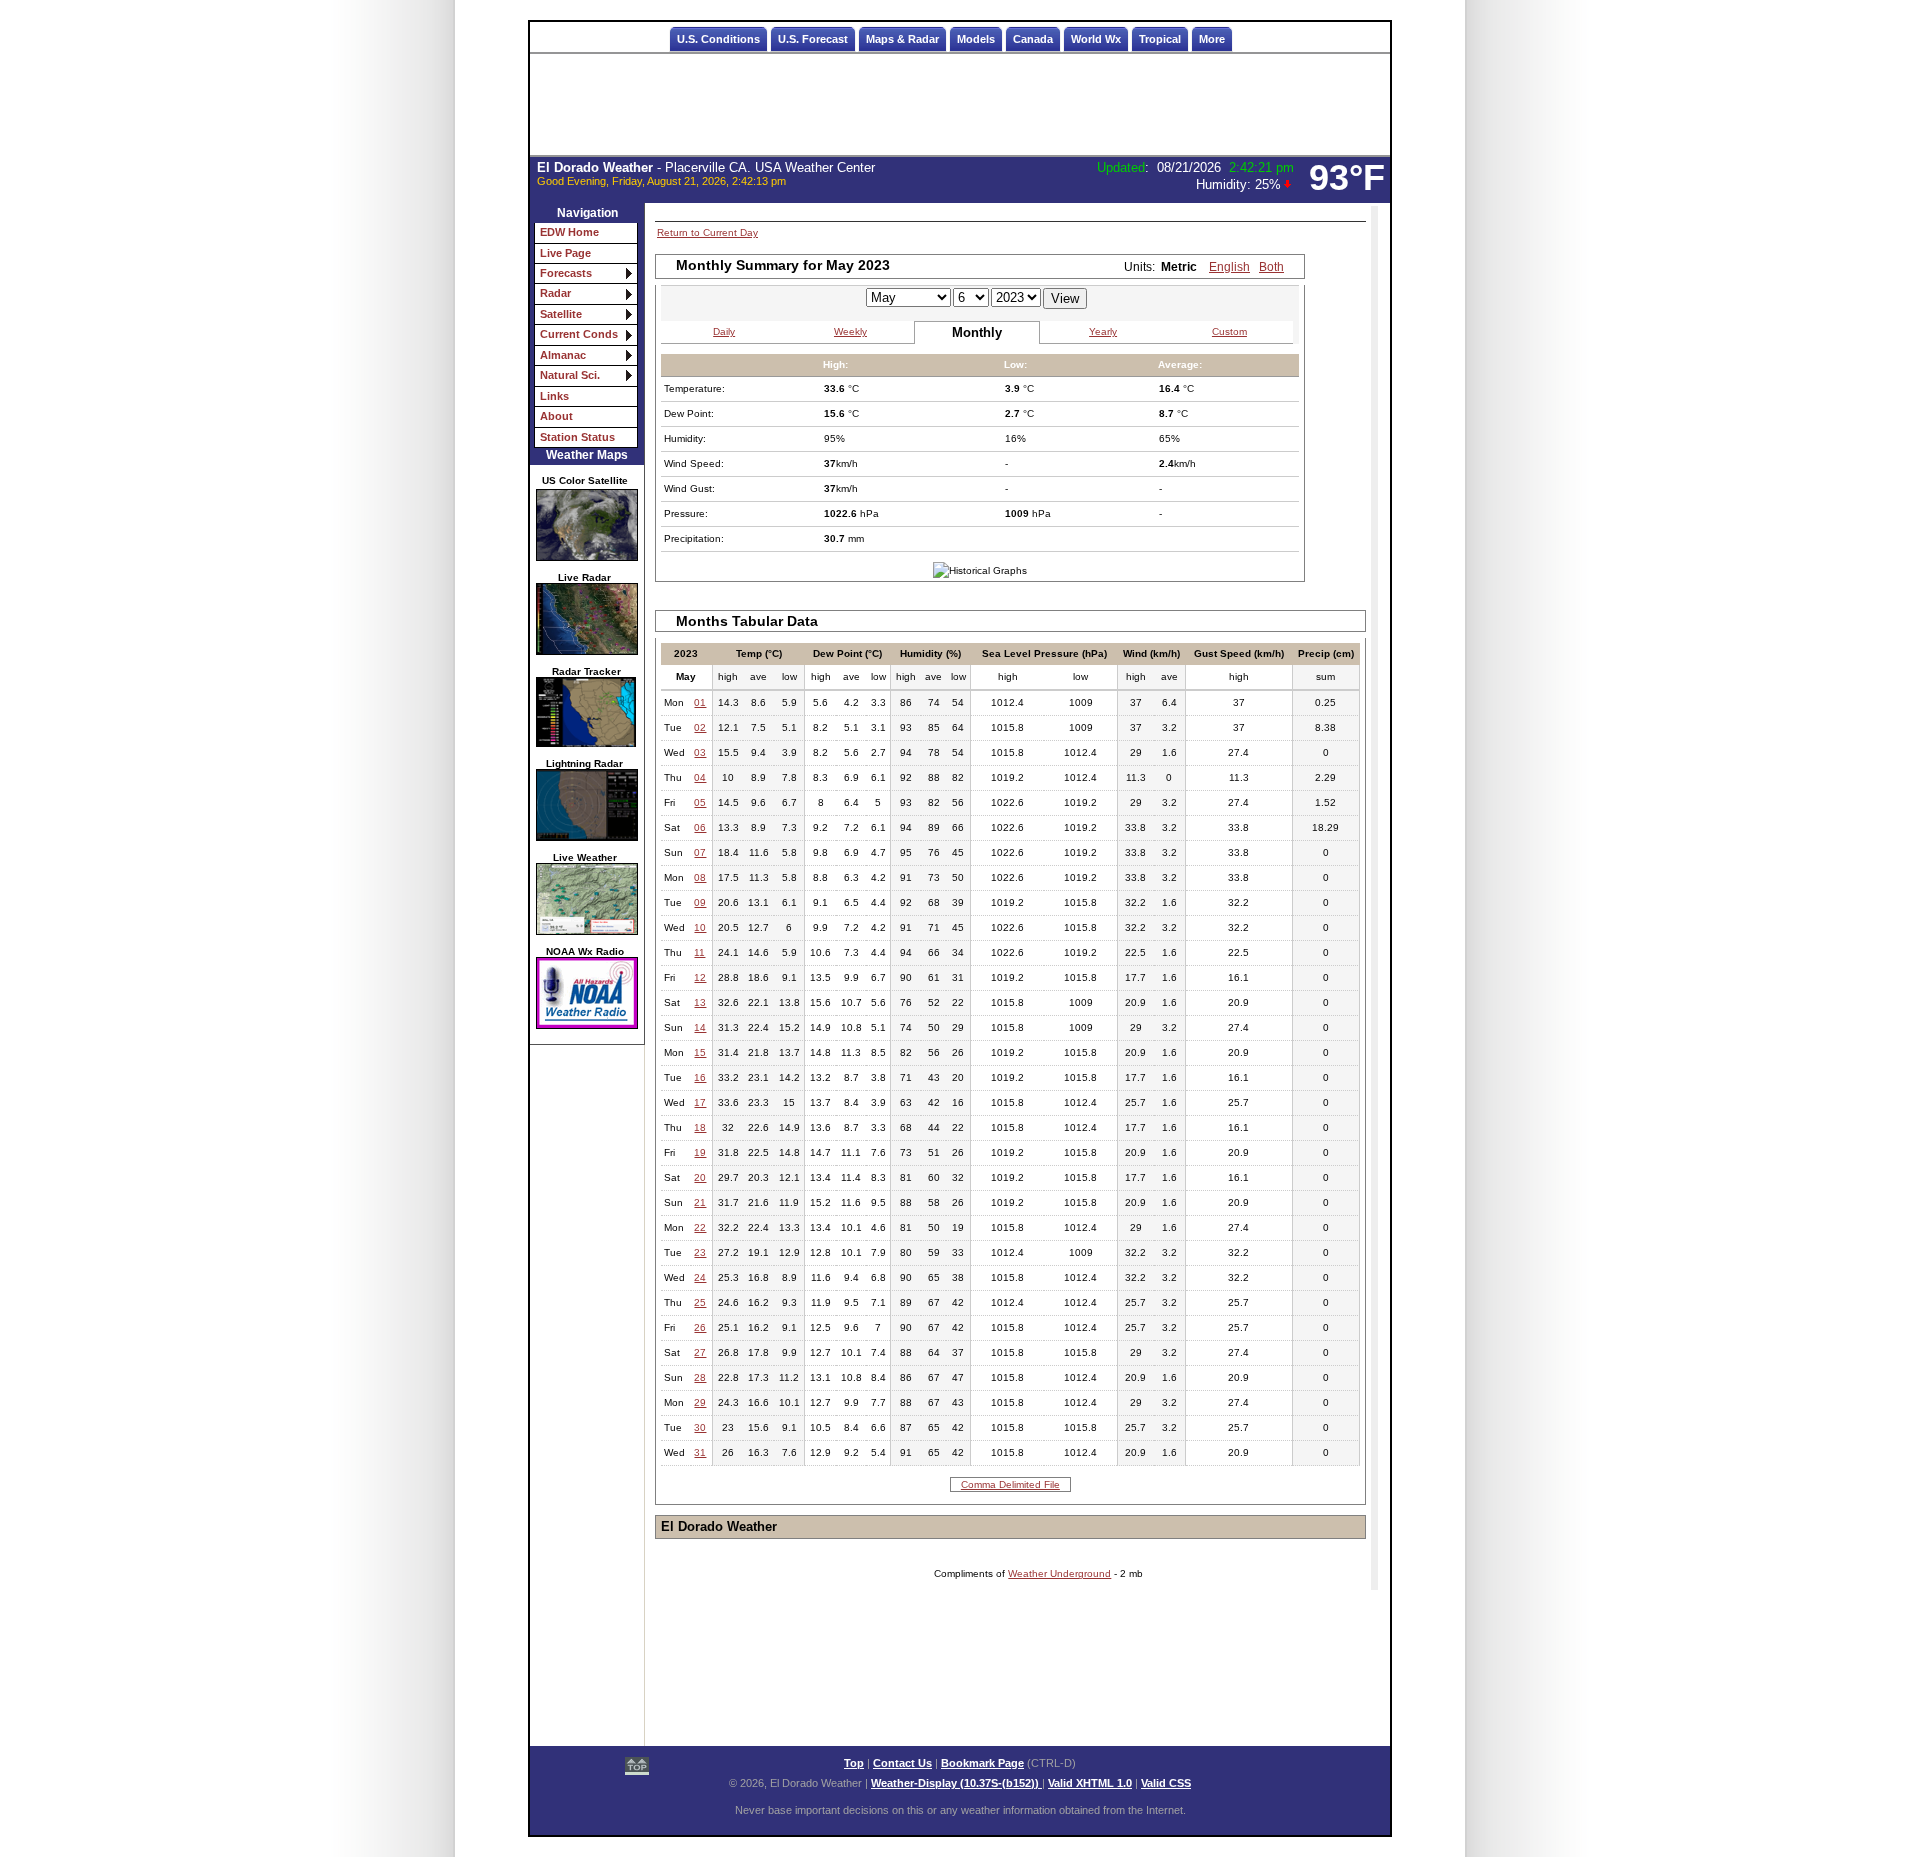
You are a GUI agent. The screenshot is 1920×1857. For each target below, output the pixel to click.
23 (700, 1252)
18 (700, 1127)
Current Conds (579, 334)
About (556, 416)
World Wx (1096, 39)
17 (700, 1102)
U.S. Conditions (718, 39)
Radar (555, 293)
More (1212, 39)
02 (700, 727)
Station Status (577, 437)
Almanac (563, 355)
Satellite (561, 314)
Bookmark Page (982, 1763)
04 (700, 777)
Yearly (1103, 331)
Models (976, 39)
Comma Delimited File (1010, 1484)
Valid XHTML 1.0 (1090, 1783)
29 (700, 1402)
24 (700, 1277)
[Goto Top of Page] (637, 1768)
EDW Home (569, 232)
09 (700, 902)
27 (700, 1352)
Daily (724, 331)
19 (700, 1152)
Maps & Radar (902, 39)
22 (700, 1227)
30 (700, 1427)
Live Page (565, 253)
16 (700, 1077)
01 (700, 702)
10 (700, 927)
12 (700, 977)
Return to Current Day (707, 232)
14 (700, 1027)
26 (700, 1327)
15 (700, 1052)
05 (700, 802)
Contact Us (902, 1763)
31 (700, 1452)
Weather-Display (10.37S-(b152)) (956, 1783)
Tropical (1160, 39)
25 (700, 1302)
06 (700, 827)
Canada (1033, 39)
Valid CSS (1166, 1783)
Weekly (850, 331)
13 (700, 1002)
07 (700, 852)
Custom (1229, 331)
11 (699, 952)
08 (700, 877)
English (1229, 267)
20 (700, 1177)
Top (854, 1763)
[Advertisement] (960, 105)
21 (700, 1202)
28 (700, 1377)
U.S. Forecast (813, 39)
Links (554, 396)
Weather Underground (1059, 1573)
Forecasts (566, 273)
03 (700, 752)
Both (1271, 267)
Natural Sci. (570, 375)
